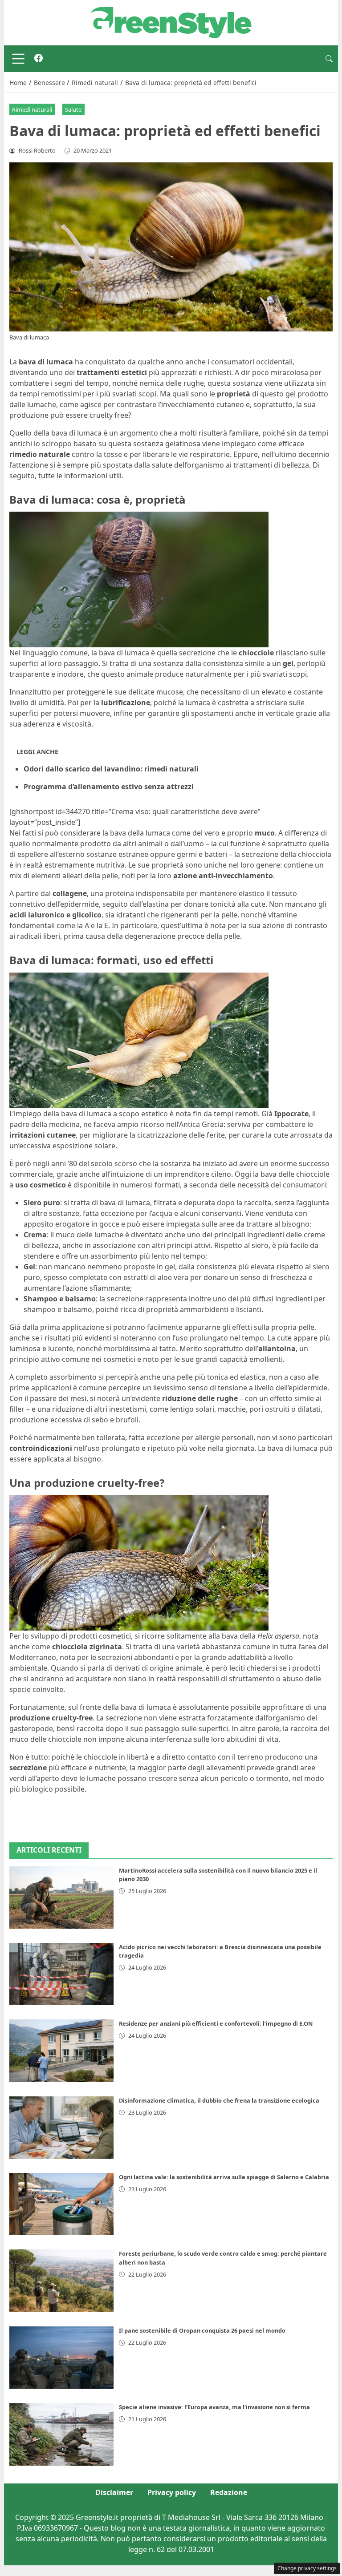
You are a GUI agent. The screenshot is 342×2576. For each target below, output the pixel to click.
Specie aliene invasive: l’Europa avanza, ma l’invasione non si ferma (214, 2407)
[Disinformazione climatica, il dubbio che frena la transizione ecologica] (61, 2128)
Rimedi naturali (32, 109)
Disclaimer (114, 2492)
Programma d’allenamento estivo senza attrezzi (109, 787)
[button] (329, 59)
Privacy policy (172, 2492)
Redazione (229, 2492)
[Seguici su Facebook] (39, 59)
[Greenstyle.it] (171, 22)
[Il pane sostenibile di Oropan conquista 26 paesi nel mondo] (61, 2358)
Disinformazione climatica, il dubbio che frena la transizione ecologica (219, 2100)
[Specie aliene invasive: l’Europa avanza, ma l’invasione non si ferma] (61, 2434)
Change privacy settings (307, 2568)
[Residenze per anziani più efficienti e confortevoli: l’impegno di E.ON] (61, 2051)
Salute (73, 109)
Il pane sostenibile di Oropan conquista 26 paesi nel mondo (202, 2330)
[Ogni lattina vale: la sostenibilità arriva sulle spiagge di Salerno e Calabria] (61, 2204)
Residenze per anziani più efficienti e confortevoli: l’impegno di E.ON (216, 2023)
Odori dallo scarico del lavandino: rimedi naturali (111, 769)
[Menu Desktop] (18, 59)
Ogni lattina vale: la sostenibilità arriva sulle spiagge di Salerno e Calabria (224, 2177)
